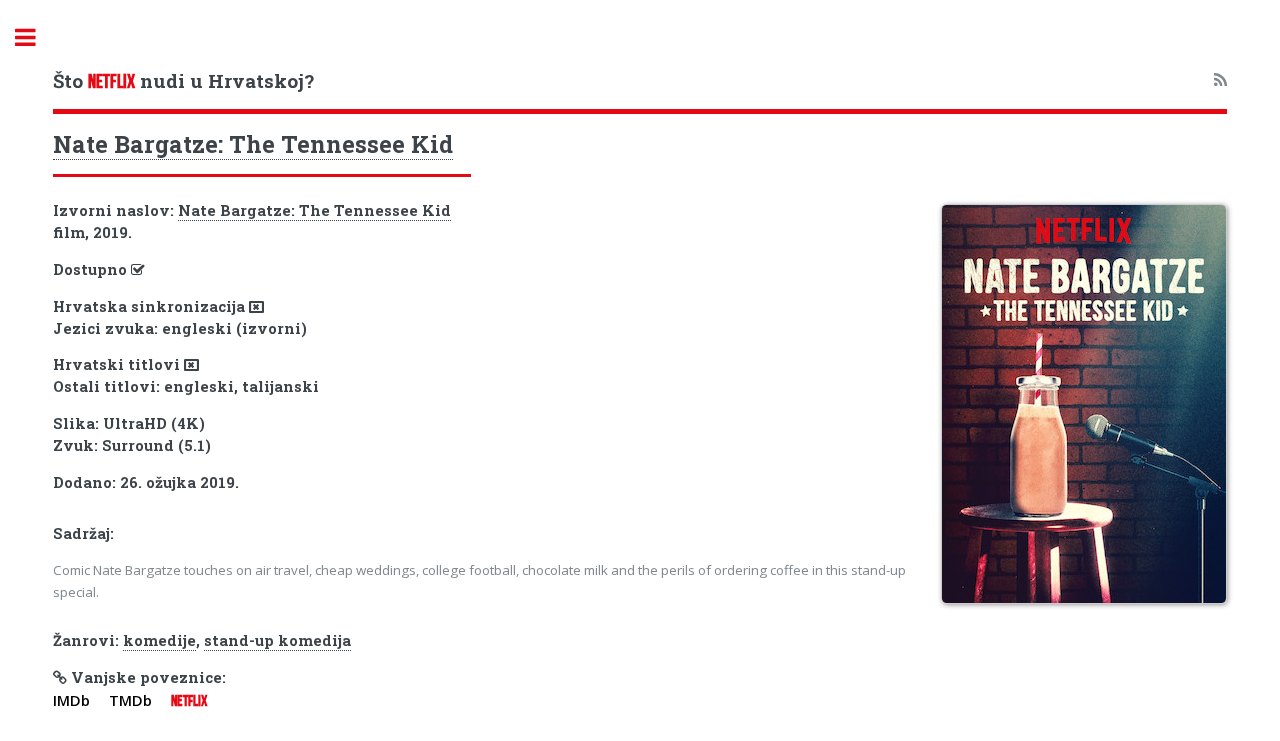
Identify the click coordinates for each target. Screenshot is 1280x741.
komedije (159, 640)
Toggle (36, 37)
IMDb (71, 700)
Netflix (189, 701)
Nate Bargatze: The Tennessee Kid (253, 144)
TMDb (130, 700)
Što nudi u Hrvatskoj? (183, 80)
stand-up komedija (277, 640)
